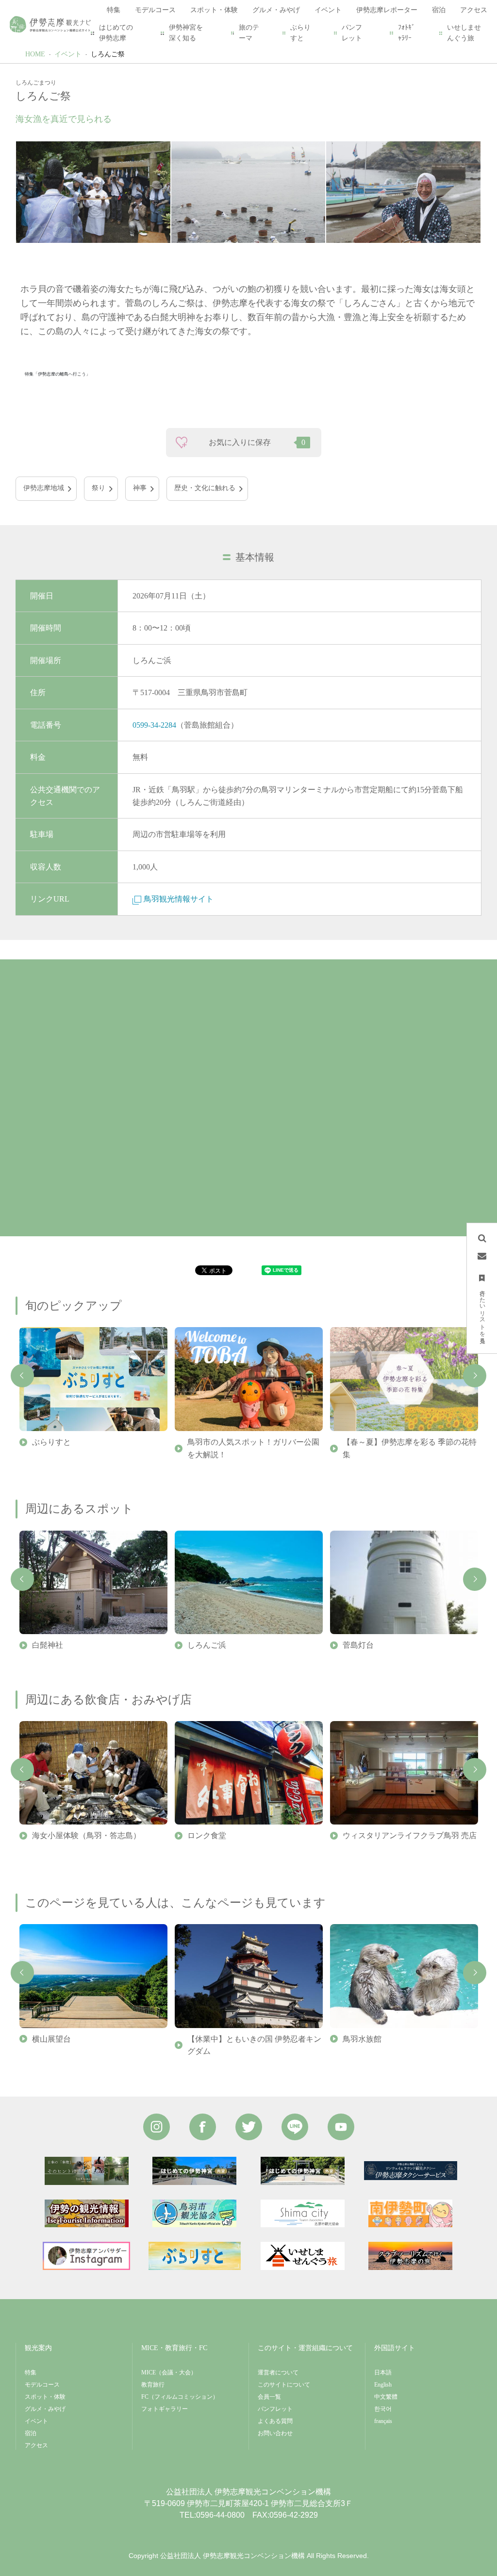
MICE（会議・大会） (169, 2372)
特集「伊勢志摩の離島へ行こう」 (58, 374)
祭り (99, 488)
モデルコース (42, 2385)
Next (475, 1376)
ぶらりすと (300, 33)
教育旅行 (153, 2385)
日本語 (383, 2372)
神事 (140, 488)
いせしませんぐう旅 (464, 33)
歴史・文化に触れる (205, 488)
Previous (22, 1376)
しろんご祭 (108, 54)
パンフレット (352, 33)
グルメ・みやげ (45, 2409)
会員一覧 (269, 2397)
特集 (31, 2372)
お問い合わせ (275, 2433)
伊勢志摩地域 (44, 488)
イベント (68, 54)
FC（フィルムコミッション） (180, 2397)
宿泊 (31, 2433)
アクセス (36, 2445)
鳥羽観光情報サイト (179, 899)
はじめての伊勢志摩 (116, 33)
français (383, 2421)
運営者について (278, 2372)
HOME (35, 54)
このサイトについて (284, 2385)
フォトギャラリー (165, 2409)
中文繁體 (386, 2397)
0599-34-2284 (154, 725)
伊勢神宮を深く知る (186, 33)
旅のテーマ (249, 33)
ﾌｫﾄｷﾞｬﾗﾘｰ (406, 33)
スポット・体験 (45, 2397)
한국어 (383, 2409)
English (383, 2385)
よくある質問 (275, 2421)
